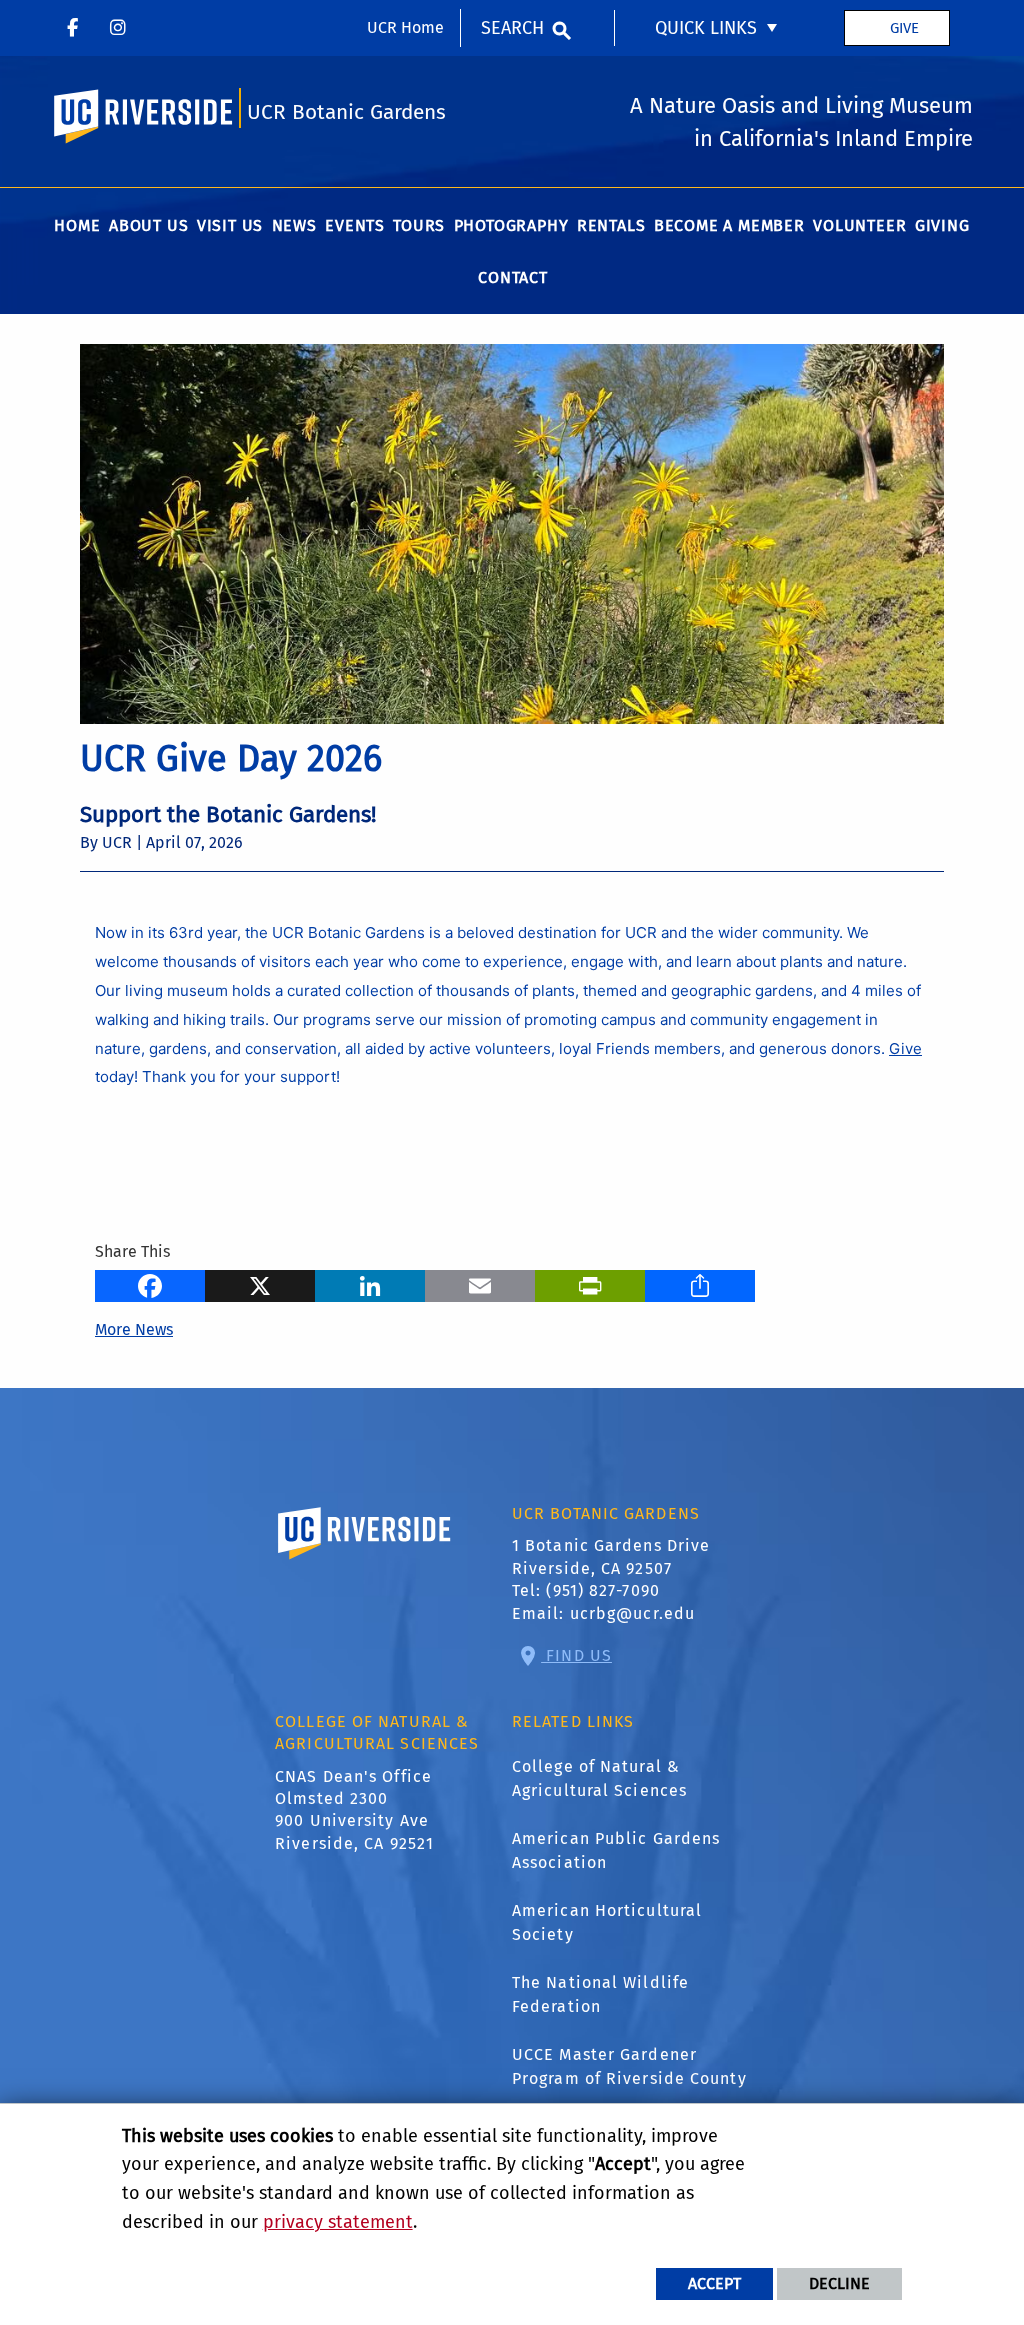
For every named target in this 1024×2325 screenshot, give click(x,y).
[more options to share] (700, 1283)
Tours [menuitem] (419, 225)
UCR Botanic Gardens (346, 112)
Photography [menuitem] (511, 225)
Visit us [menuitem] (230, 225)
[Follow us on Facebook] (72, 28)
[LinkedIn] (370, 1283)
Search (512, 28)
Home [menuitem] (77, 225)
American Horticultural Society (607, 1922)
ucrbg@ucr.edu (632, 1613)
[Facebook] (150, 1283)
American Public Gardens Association (616, 1850)
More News (134, 1329)
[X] (260, 1283)
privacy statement (338, 2222)
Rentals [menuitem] (611, 225)
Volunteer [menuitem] (859, 225)
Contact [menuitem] (513, 277)
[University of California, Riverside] (365, 1561)
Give (904, 28)
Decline (839, 2283)
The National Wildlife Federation (600, 1994)
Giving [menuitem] (942, 225)
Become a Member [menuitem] (729, 225)
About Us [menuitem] (148, 225)
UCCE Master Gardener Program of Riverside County (629, 2066)
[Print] (590, 1283)
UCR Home (405, 27)
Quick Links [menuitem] (706, 28)
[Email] (480, 1283)
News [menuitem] (294, 225)
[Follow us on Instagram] (118, 28)
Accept (714, 2283)
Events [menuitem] (355, 225)
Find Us (576, 1655)
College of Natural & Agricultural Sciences (599, 1778)
